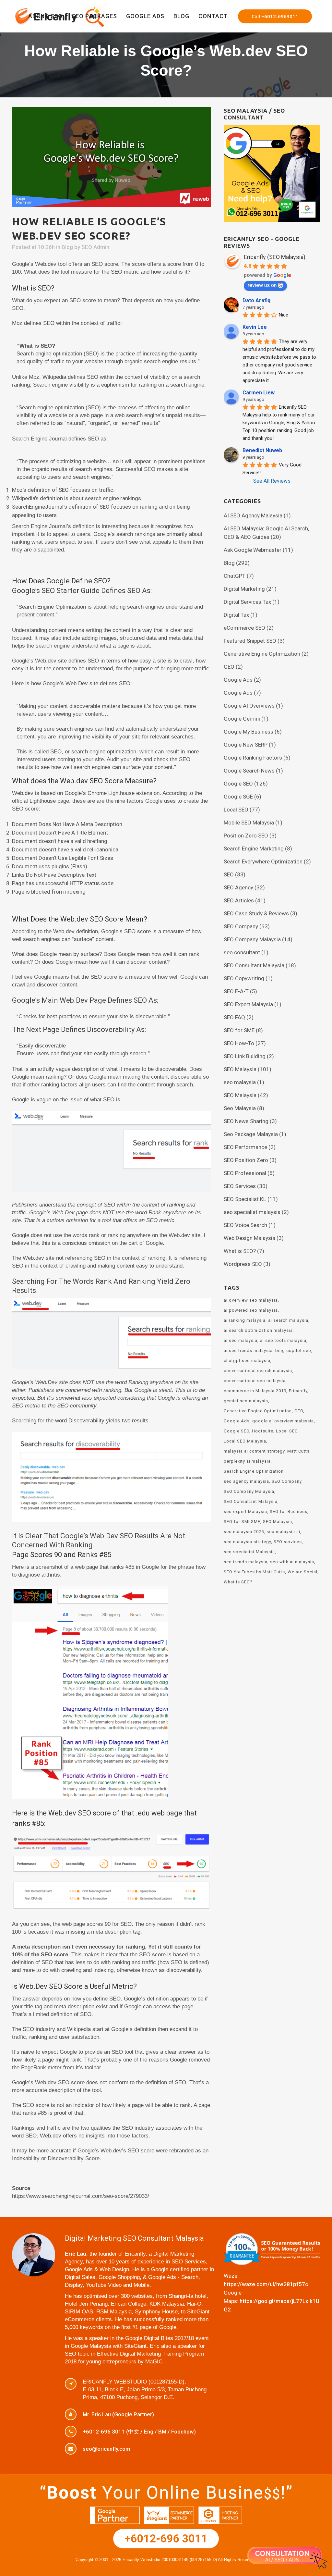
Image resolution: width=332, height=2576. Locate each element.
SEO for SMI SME (242, 1522)
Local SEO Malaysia (245, 1441)
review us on (262, 285)
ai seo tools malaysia (283, 1340)
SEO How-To (239, 1043)
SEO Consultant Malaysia (254, 965)
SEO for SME (239, 1030)
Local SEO (236, 810)
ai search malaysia (288, 1320)
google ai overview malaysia (283, 1421)
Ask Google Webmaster (253, 550)
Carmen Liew (259, 393)
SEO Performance (245, 1147)
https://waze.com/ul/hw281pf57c (266, 2284)
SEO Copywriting (244, 978)
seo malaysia (240, 1082)
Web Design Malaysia (249, 1238)
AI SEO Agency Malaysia (253, 515)
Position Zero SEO (246, 836)
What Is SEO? (238, 1582)
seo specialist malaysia (252, 1212)
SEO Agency (238, 887)
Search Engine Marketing (254, 848)
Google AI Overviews (249, 706)
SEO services (288, 1542)
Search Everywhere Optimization (263, 861)
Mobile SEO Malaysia (249, 823)
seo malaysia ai (283, 1532)
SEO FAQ (234, 1017)
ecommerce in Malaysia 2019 (255, 1391)
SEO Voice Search (245, 1225)
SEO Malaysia (240, 1069)
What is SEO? (240, 1251)
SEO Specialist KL (245, 1199)
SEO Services (240, 1186)
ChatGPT (235, 576)
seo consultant (242, 952)
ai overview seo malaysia (251, 1300)
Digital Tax (236, 615)
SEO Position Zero (246, 1160)
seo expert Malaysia (245, 1511)
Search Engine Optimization (254, 1471)
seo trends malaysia (246, 1562)
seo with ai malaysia (292, 1562)
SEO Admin (95, 247)
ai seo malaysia (241, 1340)
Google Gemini (242, 719)
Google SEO (238, 784)
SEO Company (241, 926)
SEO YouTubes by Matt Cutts (254, 1572)
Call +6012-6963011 (275, 16)
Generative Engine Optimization (262, 654)
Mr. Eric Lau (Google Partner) (118, 2414)
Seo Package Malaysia (251, 1134)
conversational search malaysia (258, 1371)
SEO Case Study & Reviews (256, 913)
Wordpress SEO (243, 1264)
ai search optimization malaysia (258, 1330)
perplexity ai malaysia (247, 1461)
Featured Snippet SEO (250, 641)
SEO (229, 874)
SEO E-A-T (236, 991)
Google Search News (249, 771)
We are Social (302, 1572)
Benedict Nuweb (262, 450)
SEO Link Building (245, 1056)
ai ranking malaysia (245, 1320)
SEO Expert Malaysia (248, 1004)
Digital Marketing (244, 589)
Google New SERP (246, 745)
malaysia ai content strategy (254, 1451)
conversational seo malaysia (255, 1381)
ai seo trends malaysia (248, 1350)
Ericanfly (298, 1391)
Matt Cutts (298, 1451)
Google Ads (238, 680)
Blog (67, 247)
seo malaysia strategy (247, 1542)
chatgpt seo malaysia (247, 1361)
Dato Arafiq (256, 300)
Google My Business (249, 732)
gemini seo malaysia (246, 1401)
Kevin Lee (255, 327)
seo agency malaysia (246, 1481)
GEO (229, 667)
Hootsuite (263, 1431)
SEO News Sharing (246, 1121)
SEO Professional (245, 1173)
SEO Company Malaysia (252, 939)
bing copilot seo (293, 1350)
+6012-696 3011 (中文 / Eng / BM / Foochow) (139, 2432)
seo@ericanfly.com (107, 2449)
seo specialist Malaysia (249, 1552)
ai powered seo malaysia (251, 1310)
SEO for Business (289, 1511)
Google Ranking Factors (253, 758)
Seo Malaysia (240, 1108)
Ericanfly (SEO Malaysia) (275, 257)
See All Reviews (272, 481)
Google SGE (238, 797)
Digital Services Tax (247, 602)
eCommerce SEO (244, 628)
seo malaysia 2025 (244, 1532)
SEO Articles (239, 900)
